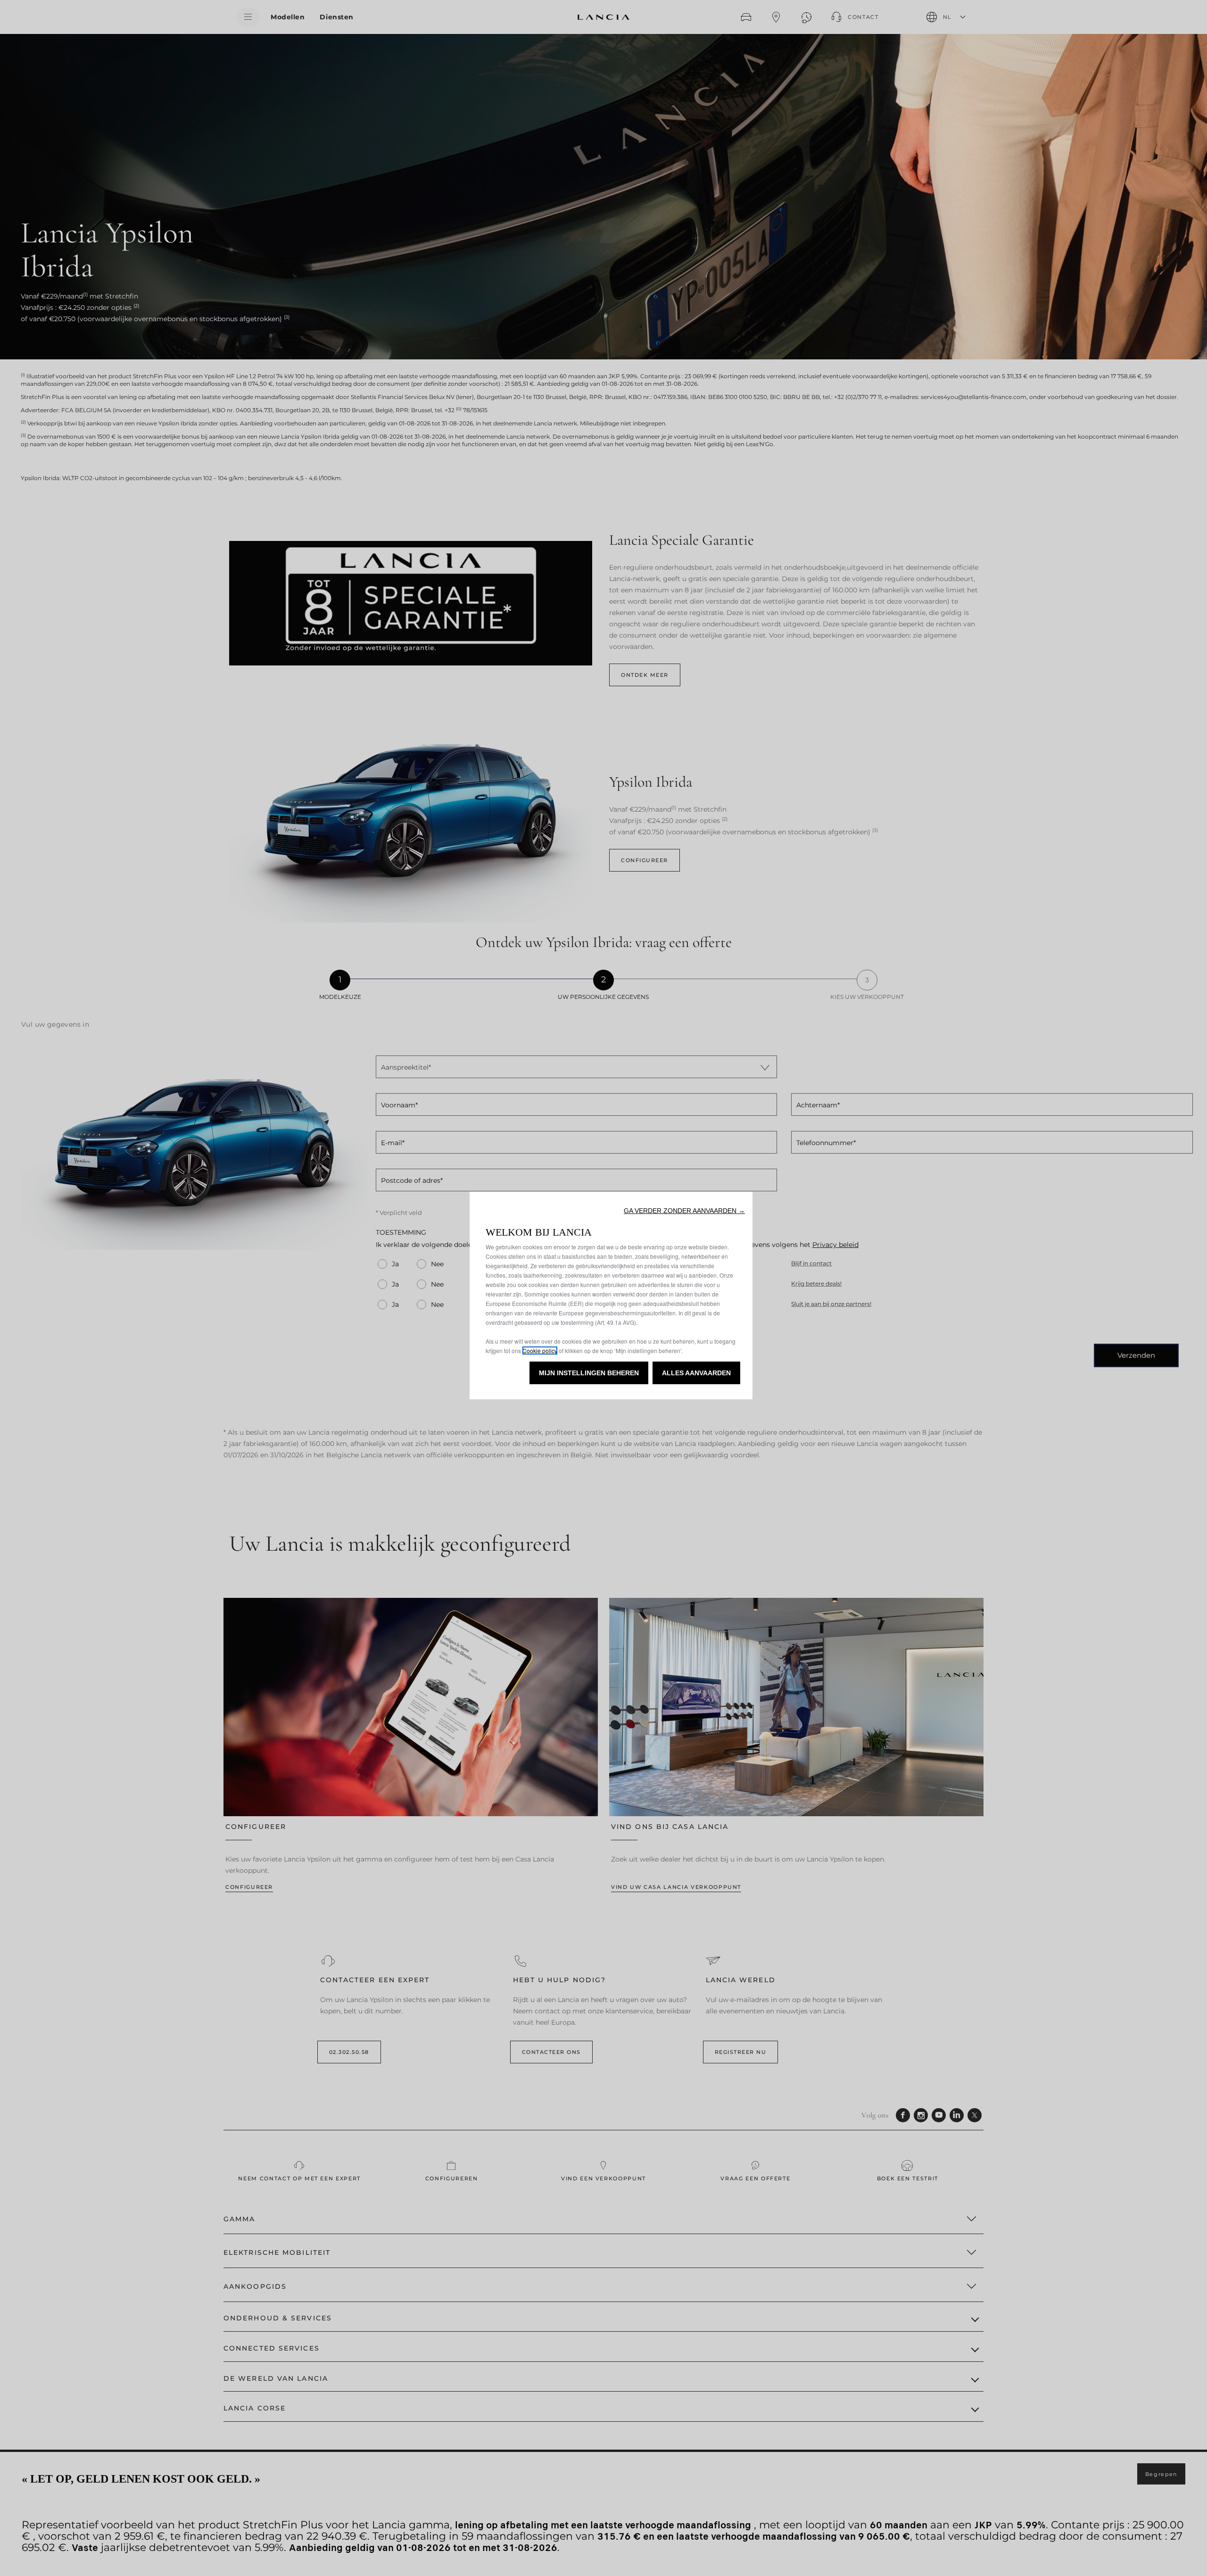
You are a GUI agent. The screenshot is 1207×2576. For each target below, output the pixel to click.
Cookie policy (540, 1350)
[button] (684, 1211)
